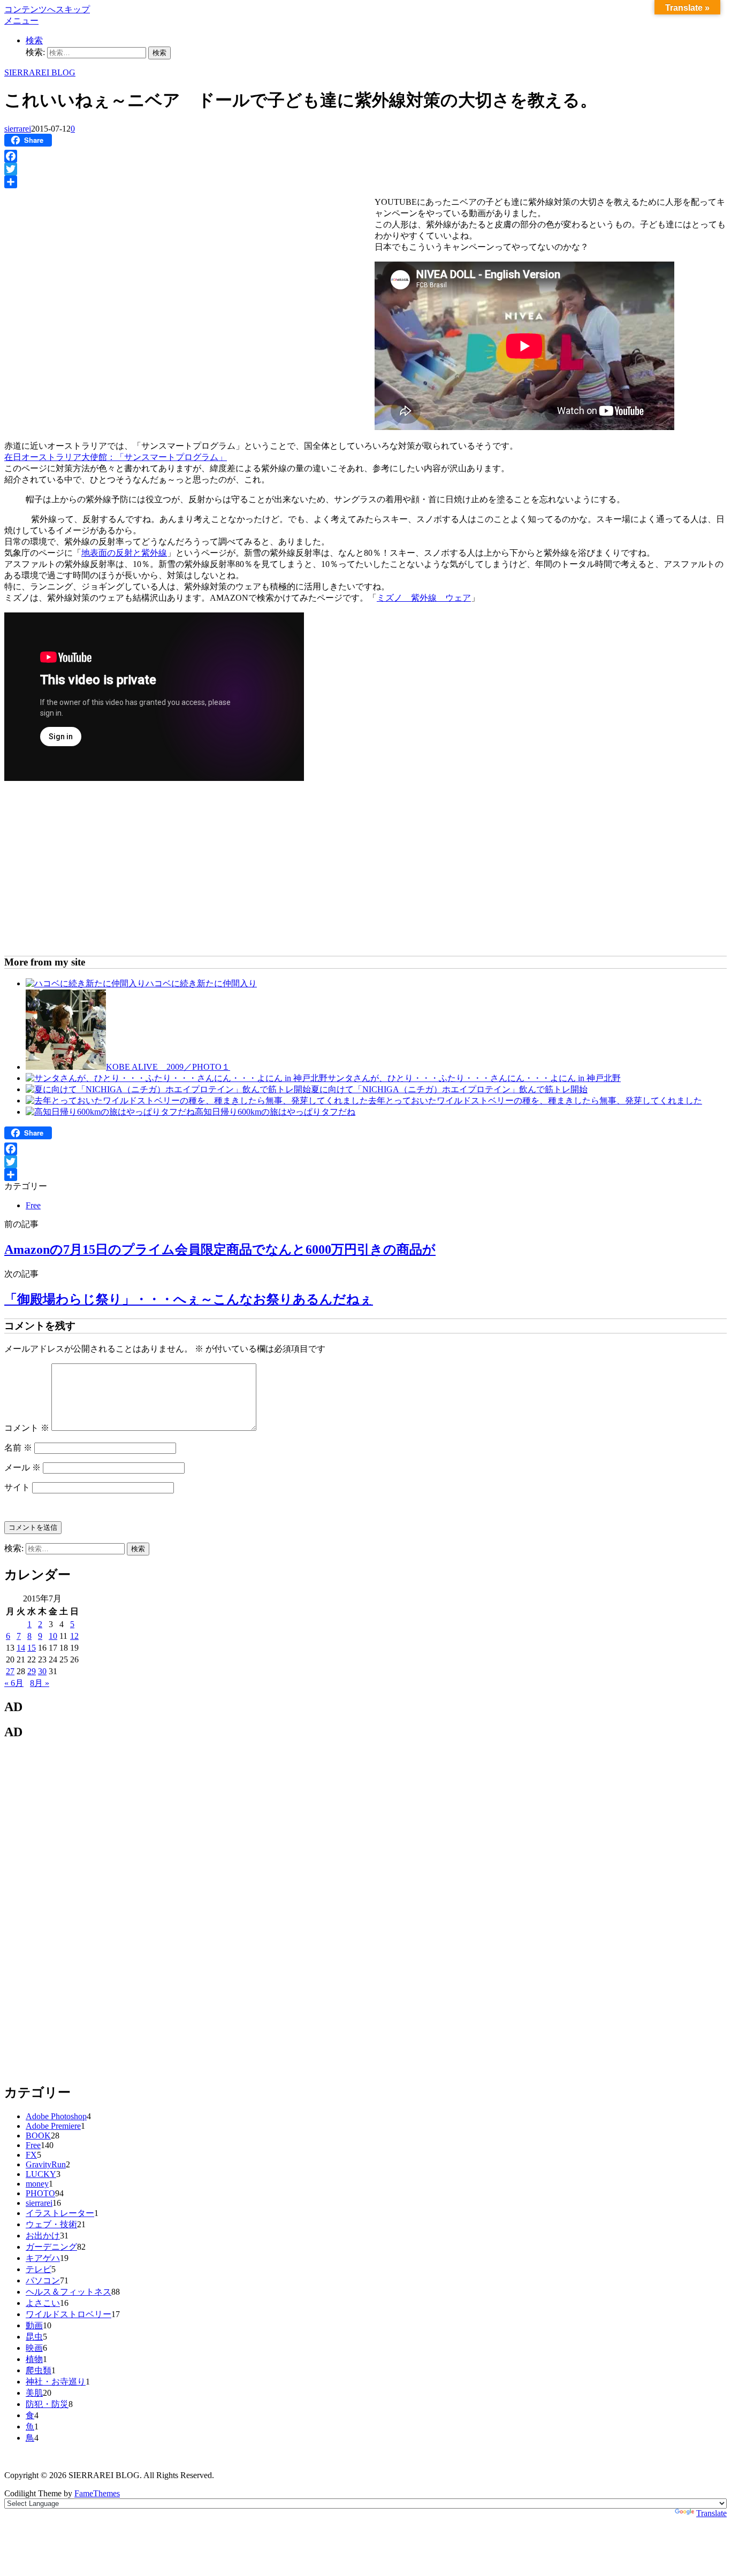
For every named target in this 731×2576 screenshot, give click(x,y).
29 (32, 1671)
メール (22, 1467)
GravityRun (46, 2164)
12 (74, 1636)
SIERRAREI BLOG (40, 72)
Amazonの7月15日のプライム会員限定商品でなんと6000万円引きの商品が (220, 1249)
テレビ (39, 2269)
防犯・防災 (47, 2404)
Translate (711, 2513)
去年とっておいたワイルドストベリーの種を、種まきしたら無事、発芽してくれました (535, 1101)
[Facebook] (365, 156)
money (37, 2184)
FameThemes (97, 2493)
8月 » (40, 1683)
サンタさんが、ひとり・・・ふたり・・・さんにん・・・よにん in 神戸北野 (474, 1078)
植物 (34, 2359)
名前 (18, 1448)
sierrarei (18, 129)
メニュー (21, 21)
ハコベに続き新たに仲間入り (201, 983)
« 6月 (14, 1683)
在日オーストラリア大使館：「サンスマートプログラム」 (116, 457)
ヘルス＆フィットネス (68, 2292)
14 (21, 1648)
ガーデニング (51, 2247)
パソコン (43, 2280)
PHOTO (40, 2193)
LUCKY (41, 2174)
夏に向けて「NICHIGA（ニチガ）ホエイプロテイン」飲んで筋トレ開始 (449, 1089)
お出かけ (43, 2236)
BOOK (38, 2136)
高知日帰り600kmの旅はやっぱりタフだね (275, 1112)
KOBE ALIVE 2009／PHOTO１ (168, 1067)
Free (33, 1205)
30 (42, 1671)
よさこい (43, 2303)
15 (32, 1648)
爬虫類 (39, 2370)
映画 (34, 2348)
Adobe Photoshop (56, 2116)
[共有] (365, 182)
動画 (34, 2325)
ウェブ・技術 (51, 2224)
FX (31, 2155)
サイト (17, 1487)
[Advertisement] (94, 269)
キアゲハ (43, 2258)
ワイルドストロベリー (68, 2314)
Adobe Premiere (53, 2126)
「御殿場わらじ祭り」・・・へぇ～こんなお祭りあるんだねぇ (189, 1299)
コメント (27, 1428)
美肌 (34, 2393)
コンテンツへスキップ (47, 9)
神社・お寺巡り (56, 2382)
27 (10, 1671)
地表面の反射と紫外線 (124, 553)
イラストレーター (60, 2213)
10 (53, 1636)
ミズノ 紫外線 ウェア (424, 598)
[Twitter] (365, 169)
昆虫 (34, 2337)
